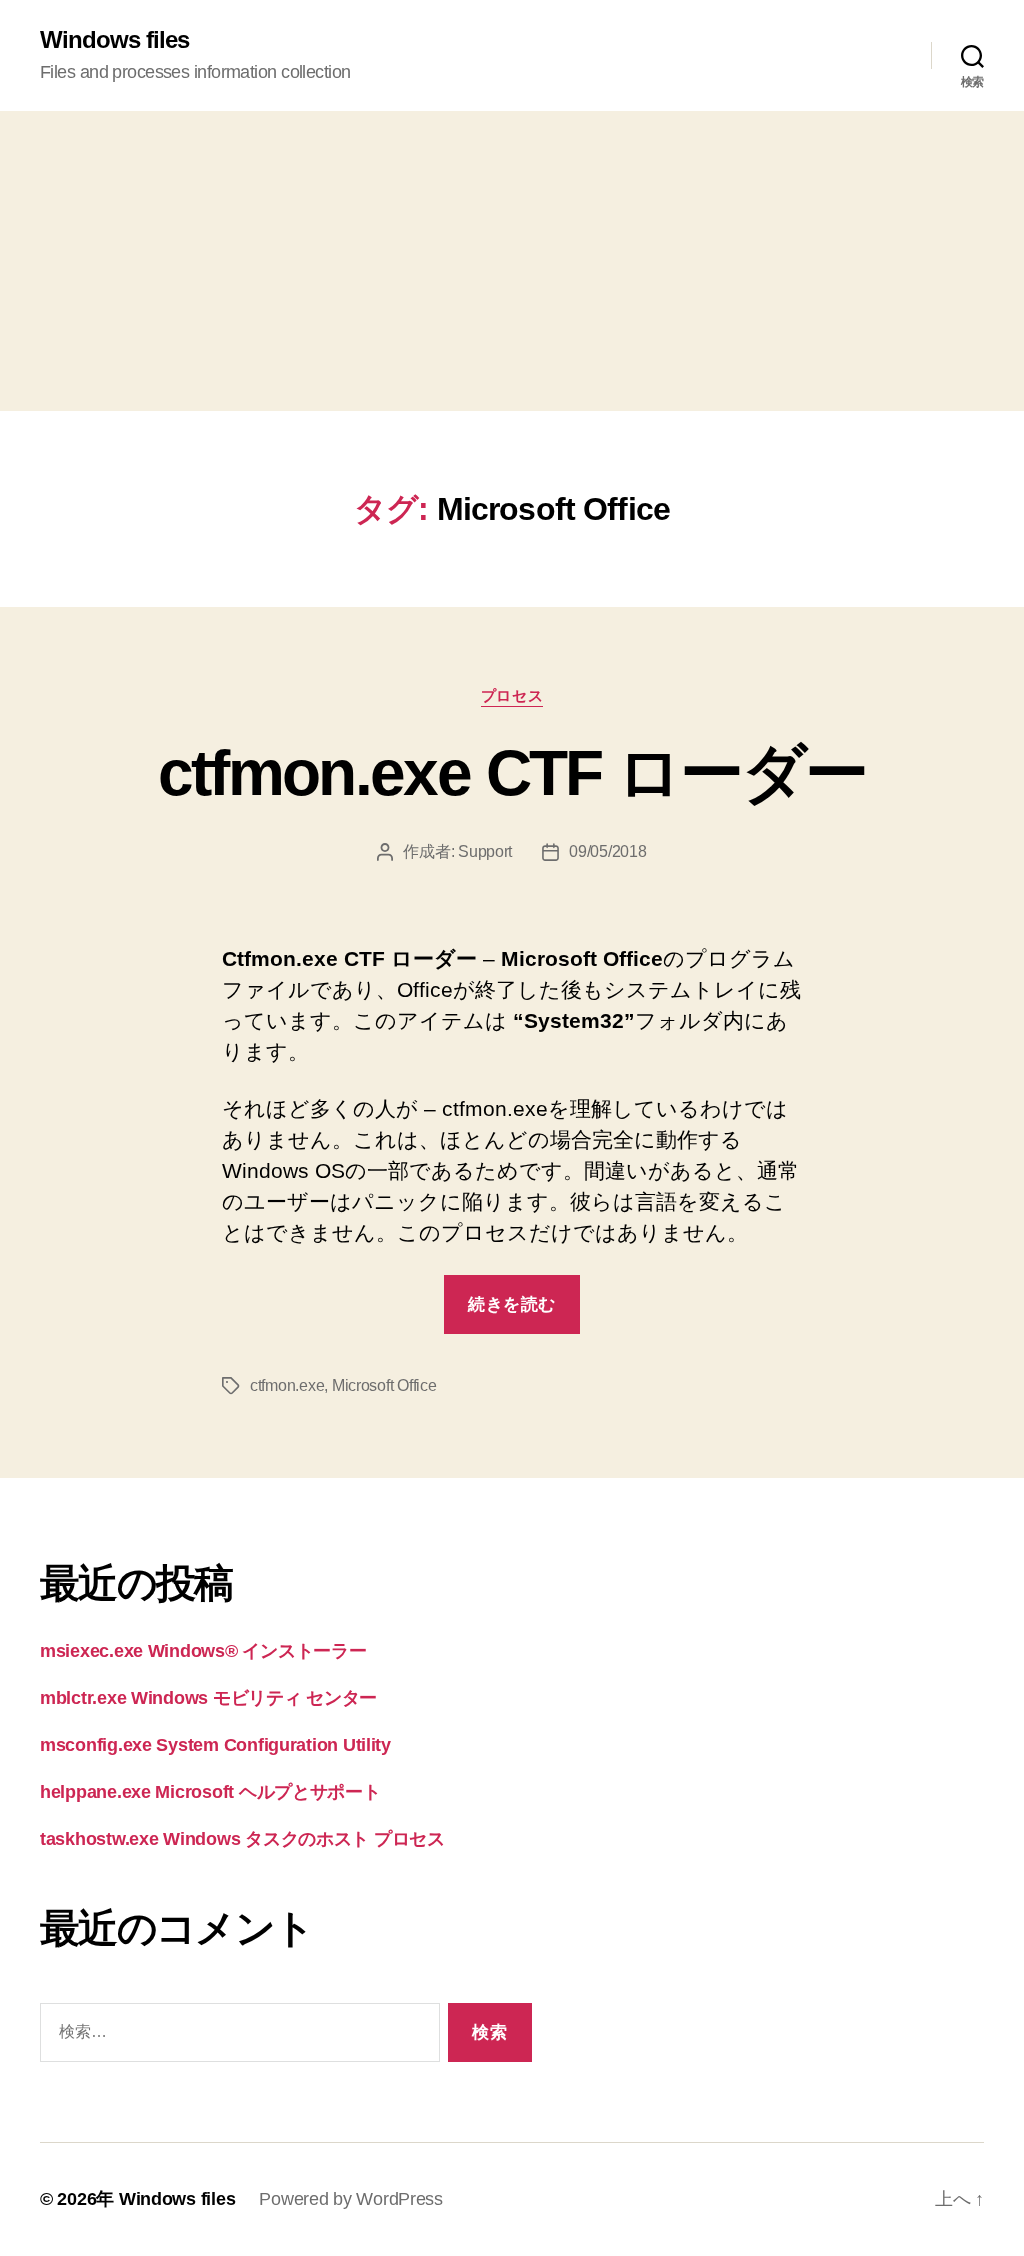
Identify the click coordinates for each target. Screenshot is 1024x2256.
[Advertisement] (512, 261)
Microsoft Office (384, 1385)
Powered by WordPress (351, 2199)
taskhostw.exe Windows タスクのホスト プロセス (242, 1839)
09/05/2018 (607, 851)
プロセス (512, 695)
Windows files (114, 40)
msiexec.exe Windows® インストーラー (203, 1651)
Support (485, 851)
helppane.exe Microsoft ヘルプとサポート (210, 1792)
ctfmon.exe (287, 1385)
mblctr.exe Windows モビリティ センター (208, 1698)
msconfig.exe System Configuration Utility (215, 1745)
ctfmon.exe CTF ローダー (512, 773)
